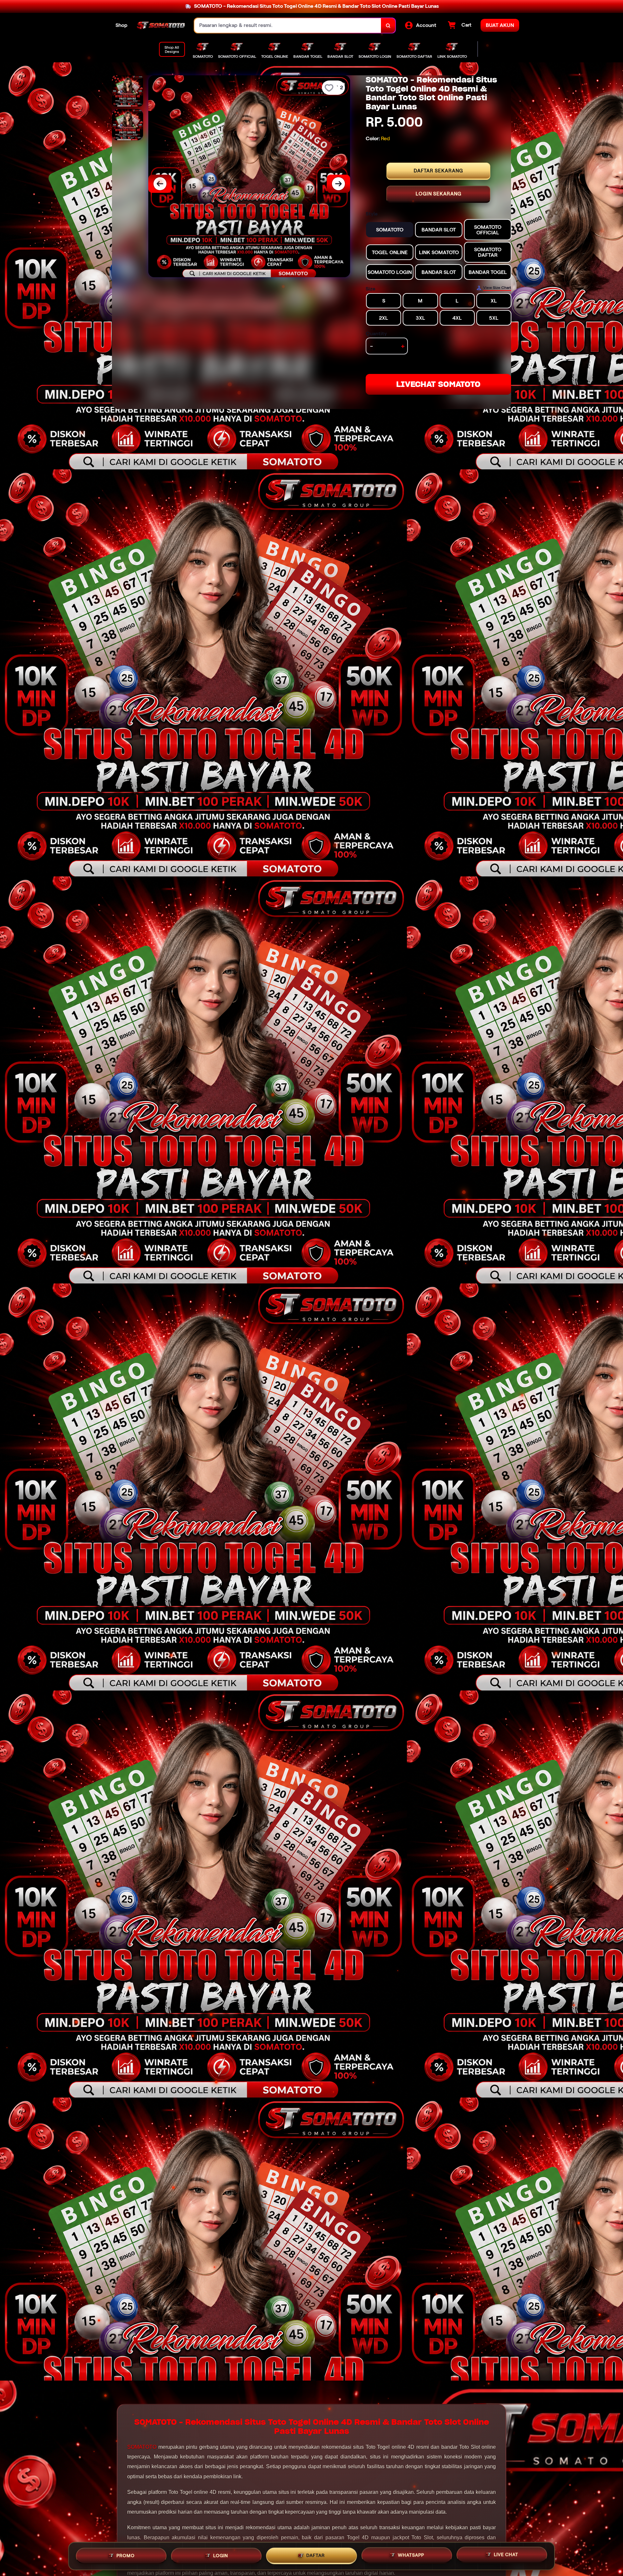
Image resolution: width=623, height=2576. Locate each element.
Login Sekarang (439, 194)
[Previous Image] (160, 184)
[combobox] (288, 25)
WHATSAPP (411, 2554)
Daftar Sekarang (438, 171)
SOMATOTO (142, 2447)
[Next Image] (338, 184)
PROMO (126, 2554)
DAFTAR (316, 2554)
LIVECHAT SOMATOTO (438, 384)
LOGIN (221, 2554)
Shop (122, 25)
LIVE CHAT (506, 2554)
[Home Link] (161, 26)
